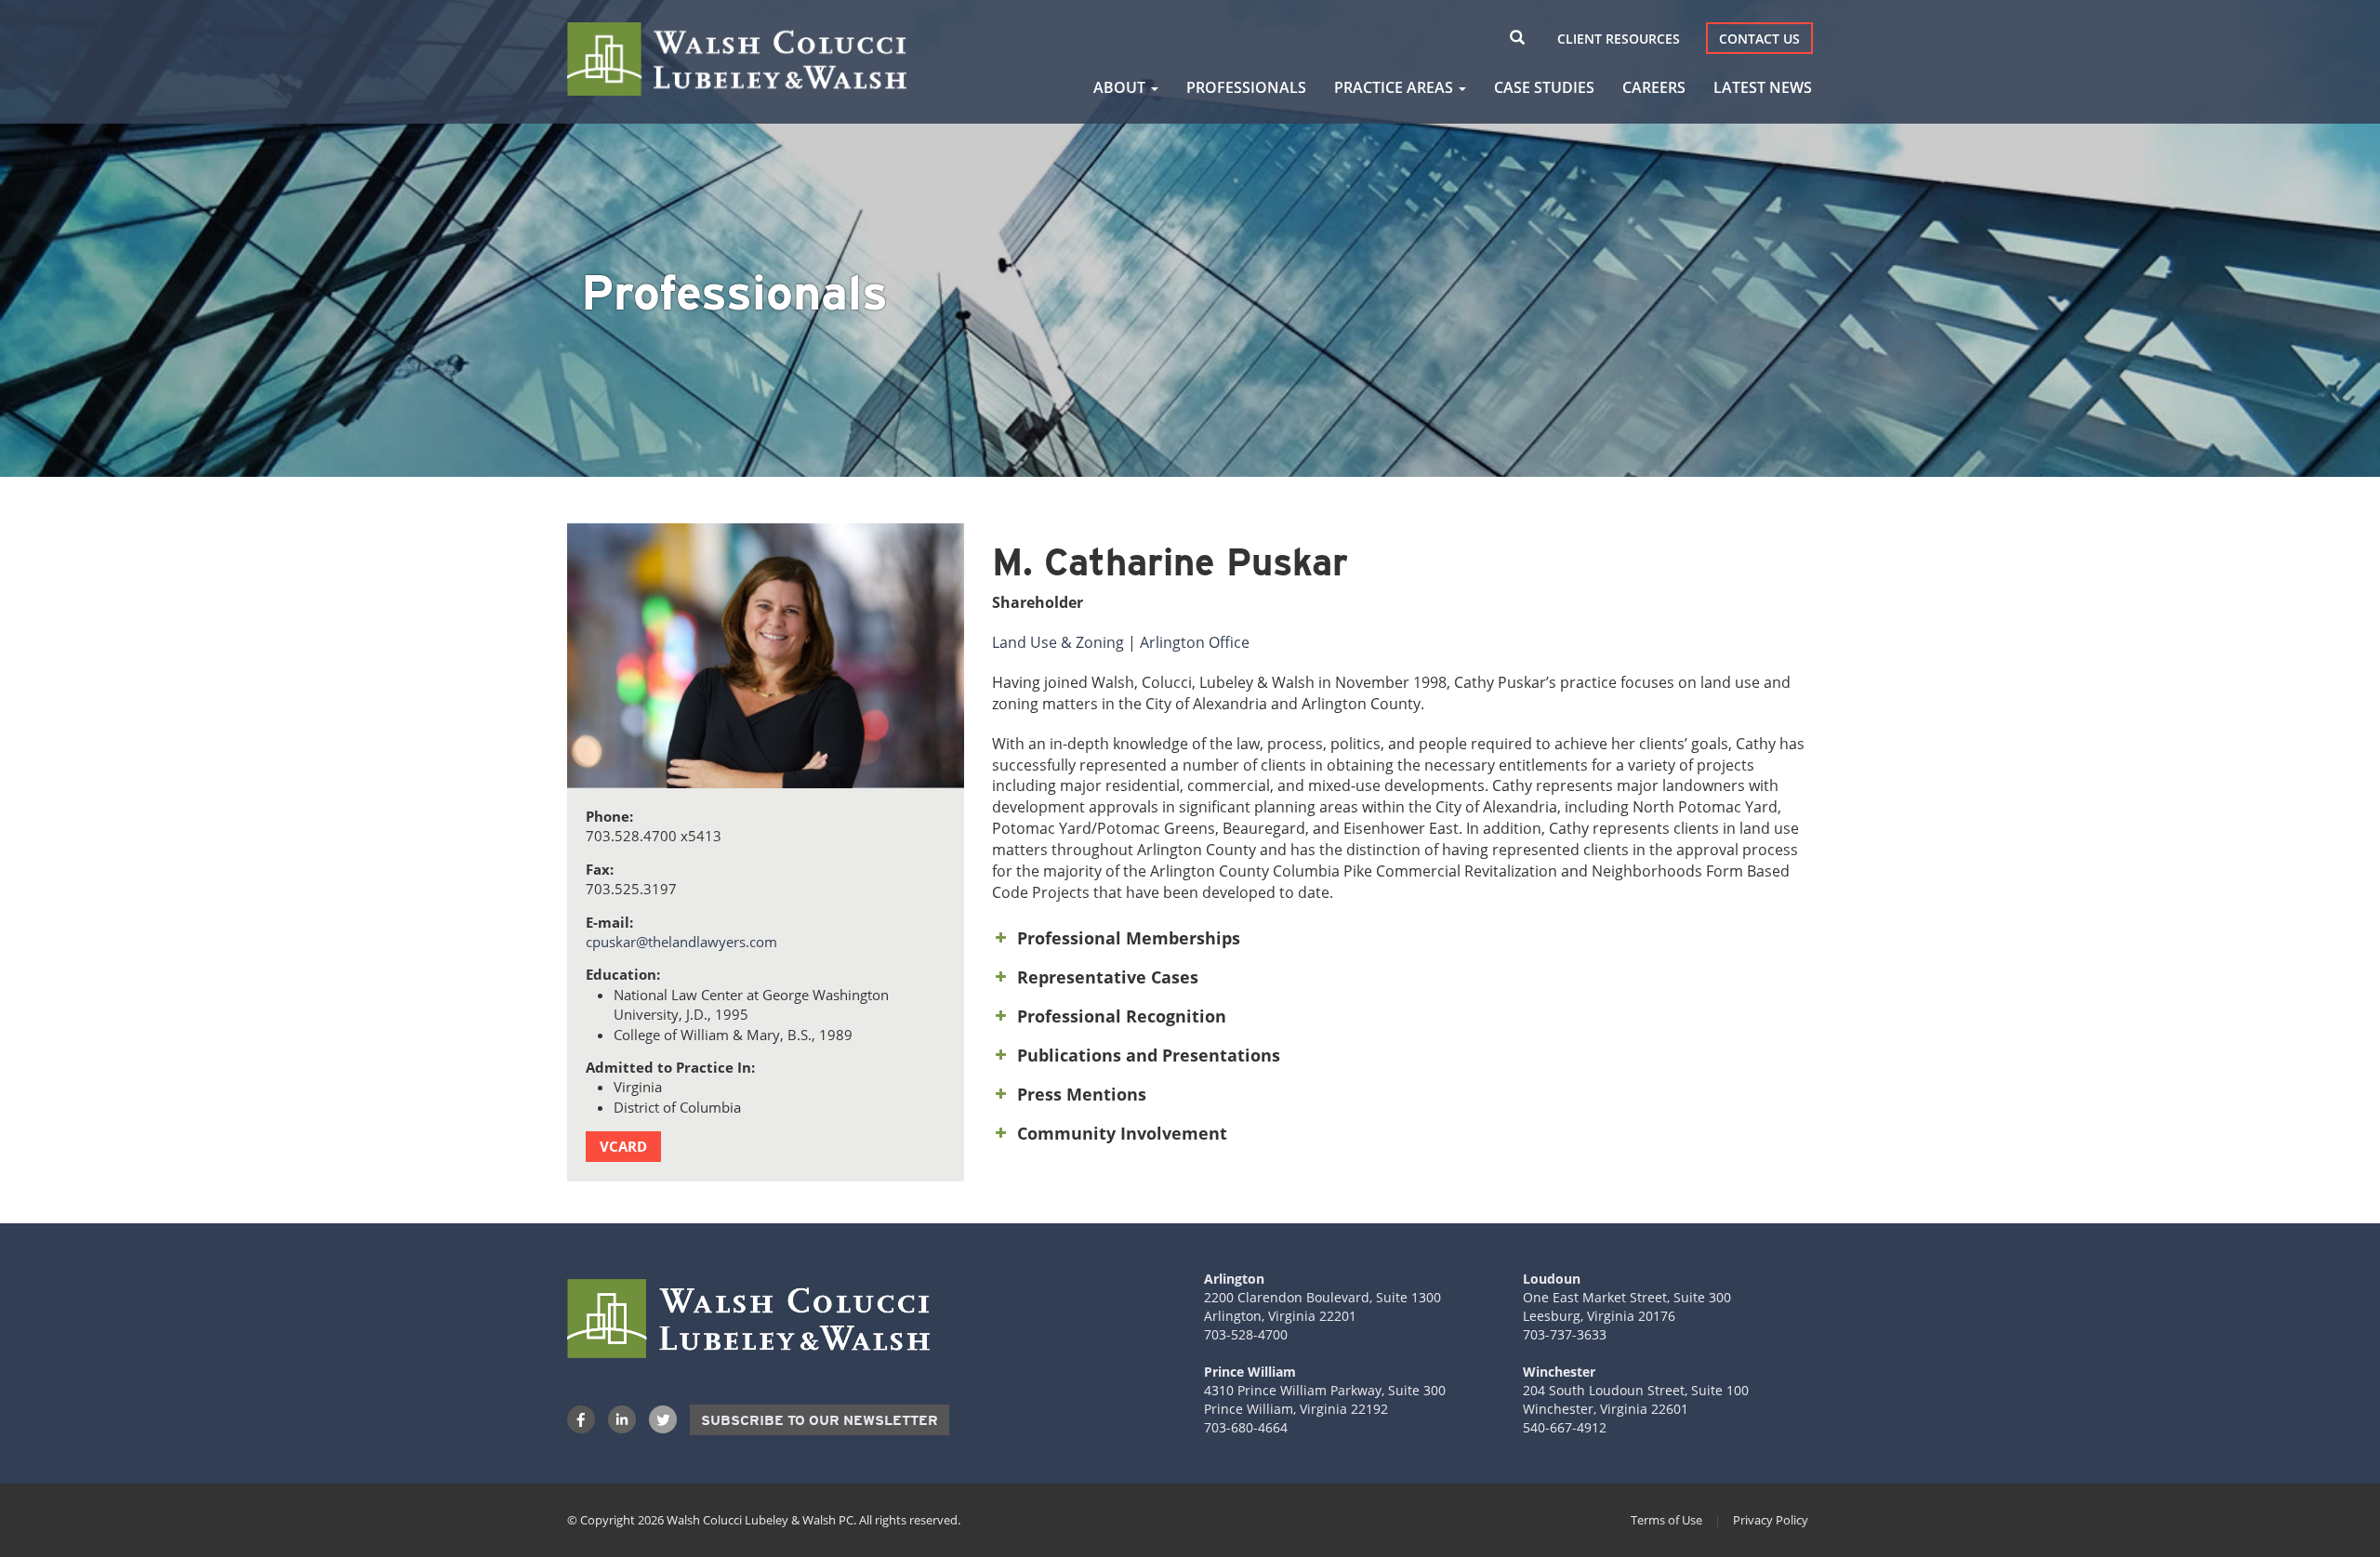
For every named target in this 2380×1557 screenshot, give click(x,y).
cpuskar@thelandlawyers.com (681, 942)
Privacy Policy (1771, 1520)
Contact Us (1759, 39)
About (1121, 87)
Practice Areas (1395, 87)
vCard (623, 1146)
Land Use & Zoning (1058, 642)
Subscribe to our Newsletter (820, 1420)
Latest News (1763, 87)
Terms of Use (1666, 1520)
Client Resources (1619, 39)
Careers (1654, 87)
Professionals (1246, 87)
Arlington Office (1195, 642)
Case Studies (1544, 87)
